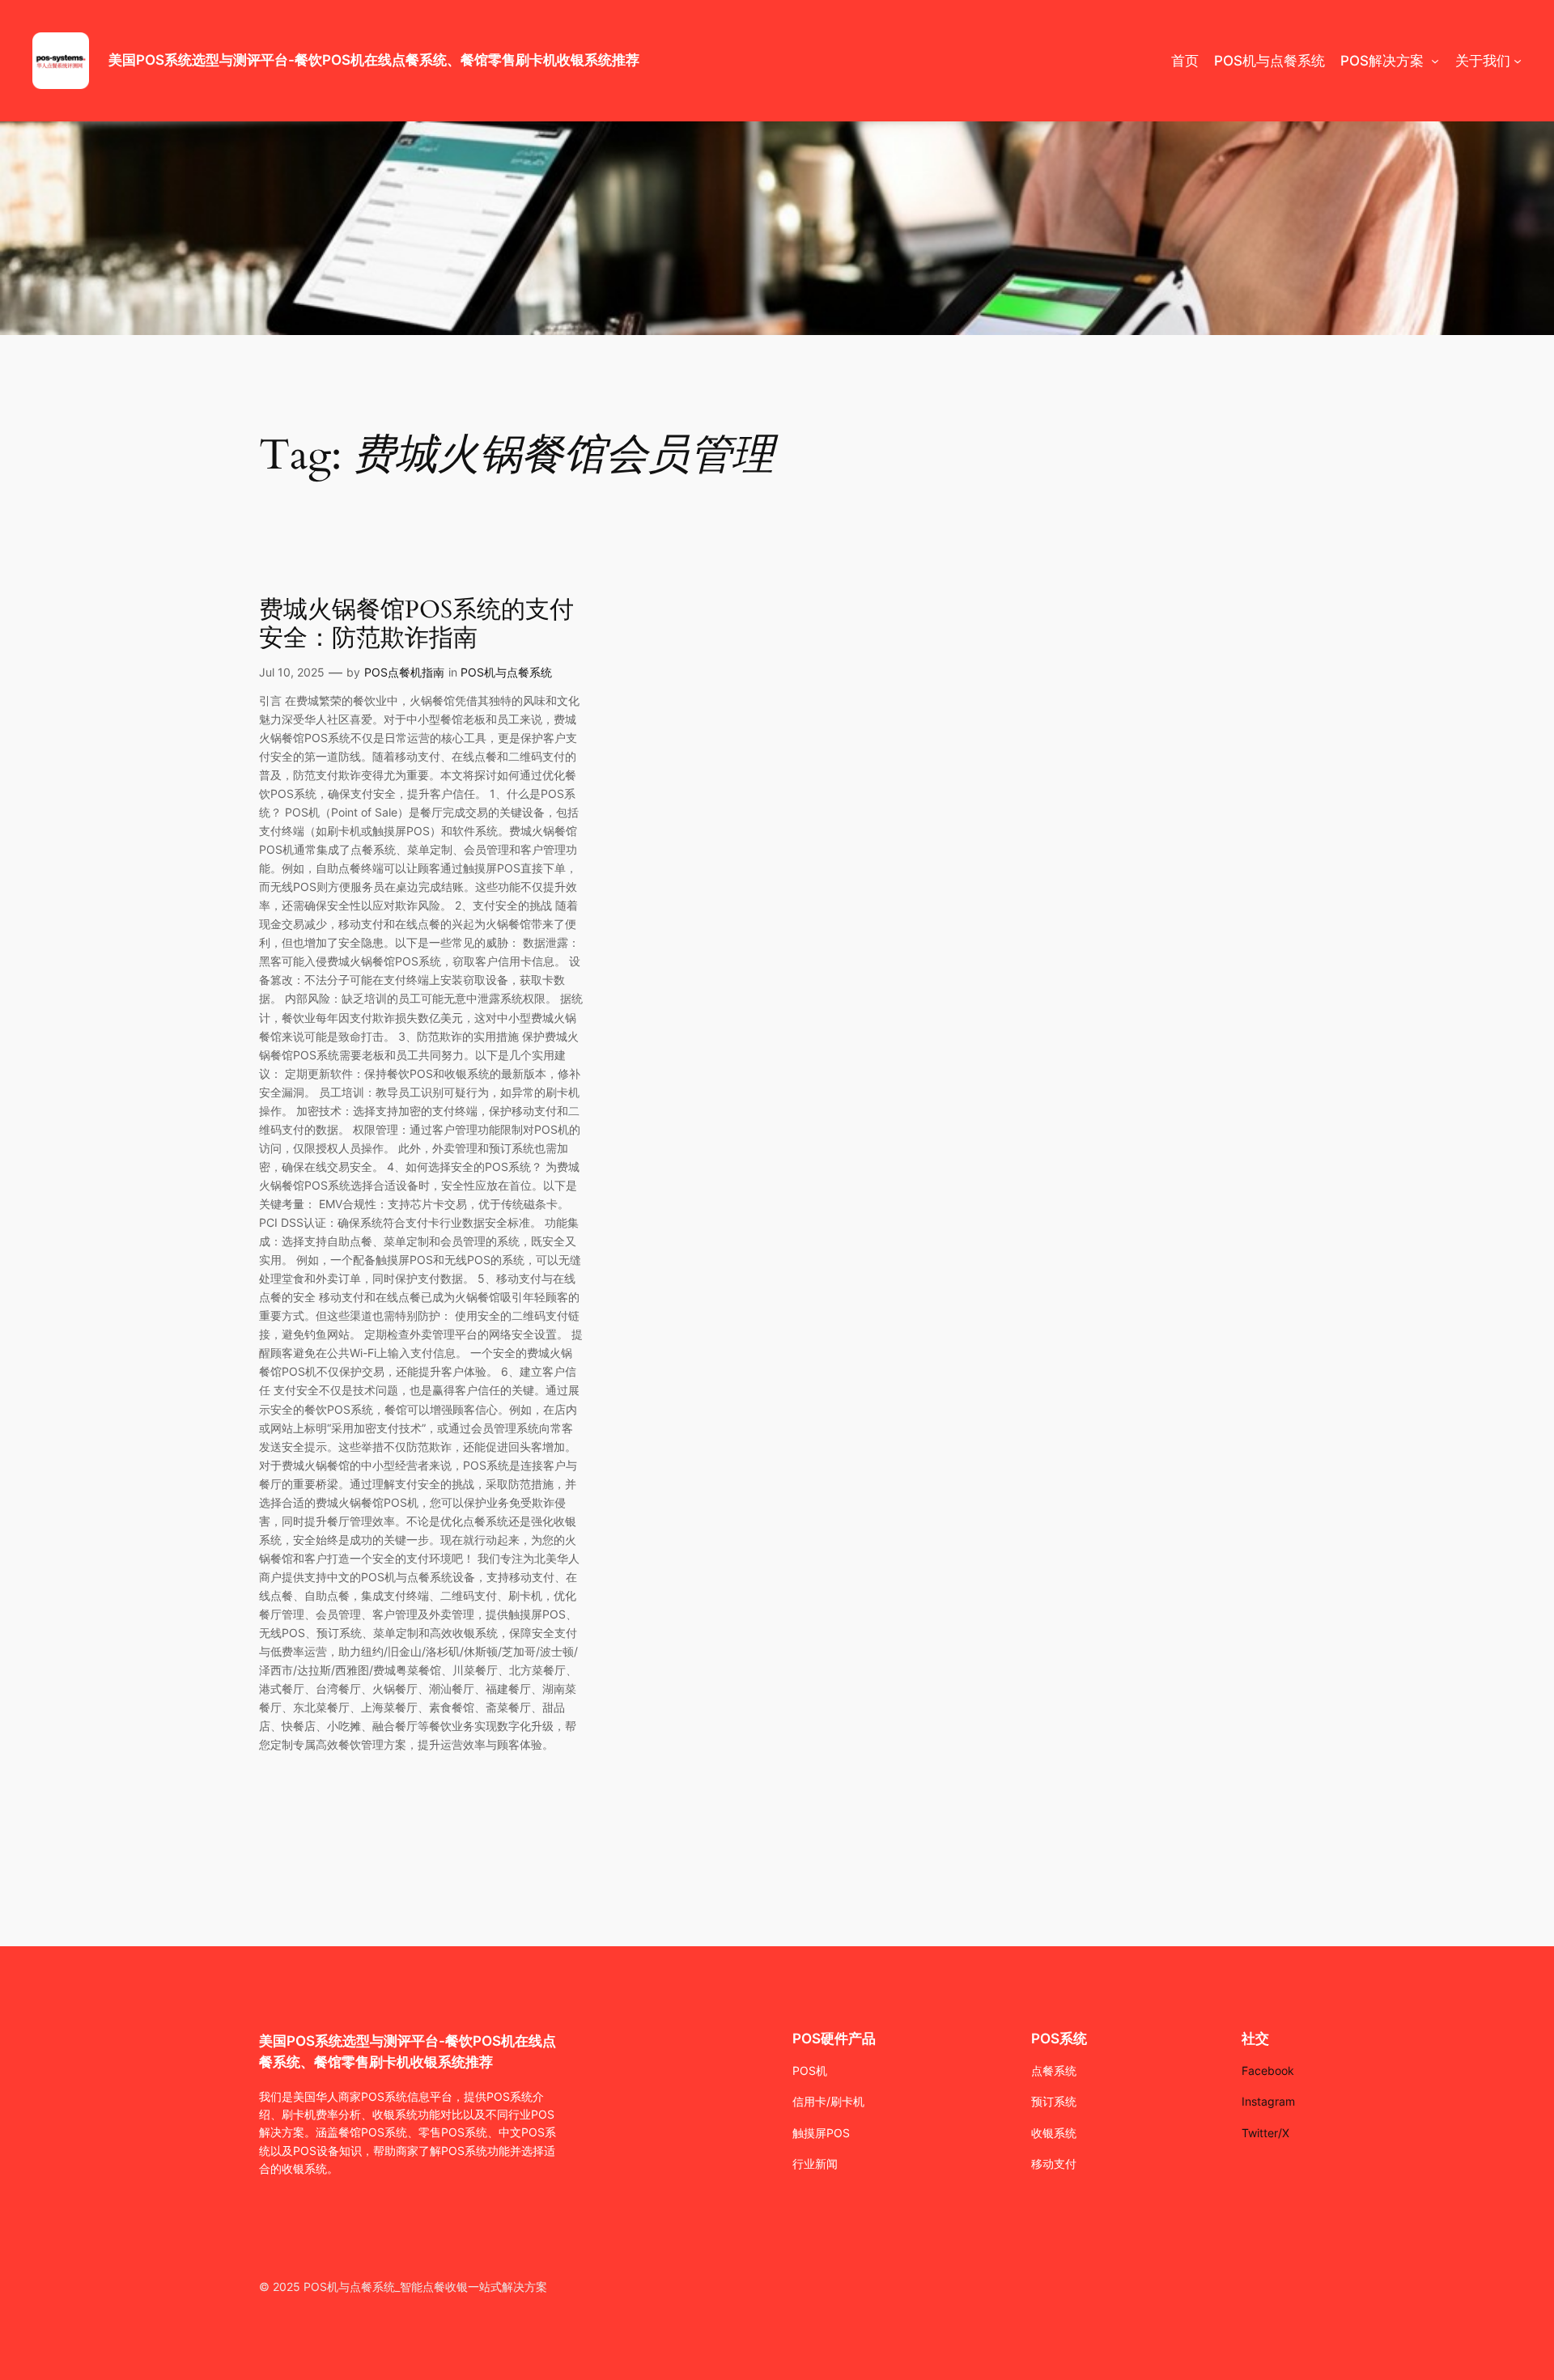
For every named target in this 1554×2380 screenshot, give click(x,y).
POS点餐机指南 (404, 672)
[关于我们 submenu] (1518, 61)
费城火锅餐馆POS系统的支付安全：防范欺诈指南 (416, 625)
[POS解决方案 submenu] (1435, 61)
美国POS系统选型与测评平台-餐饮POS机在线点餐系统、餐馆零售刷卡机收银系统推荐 (374, 60)
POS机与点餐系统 (506, 672)
